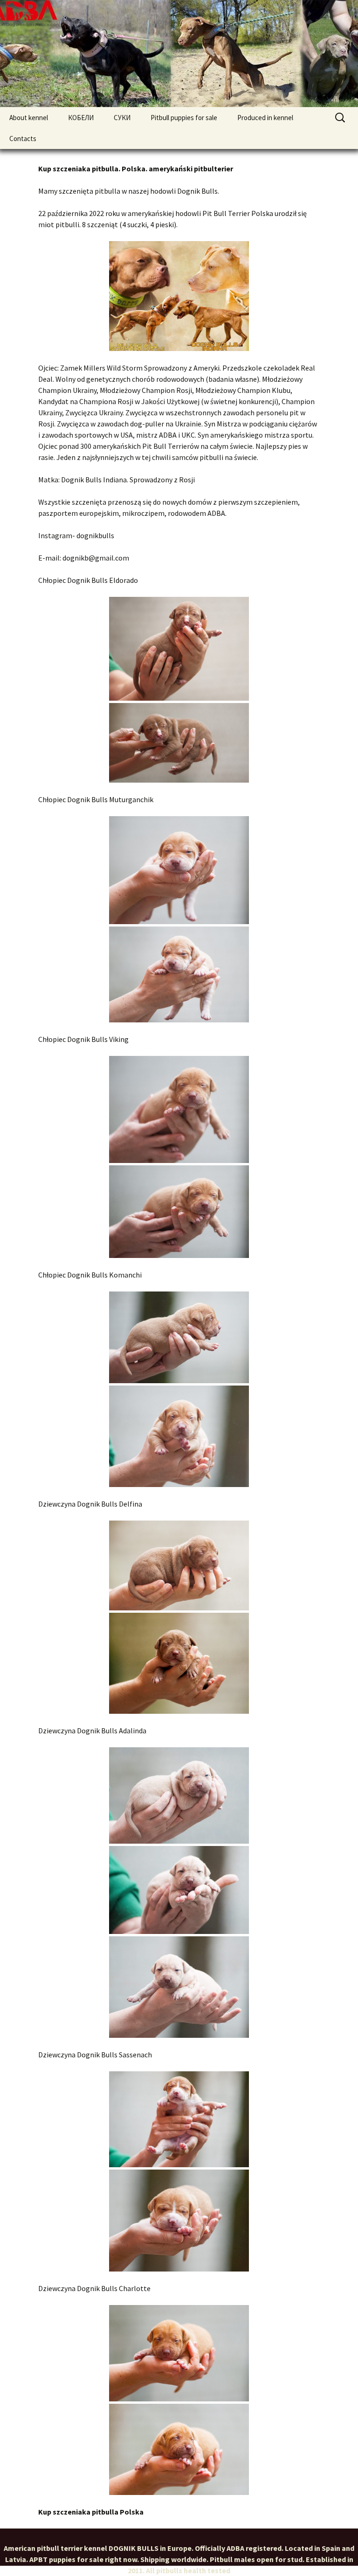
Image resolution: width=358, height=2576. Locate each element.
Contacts (23, 139)
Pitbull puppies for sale (184, 118)
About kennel (29, 118)
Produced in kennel (265, 118)
